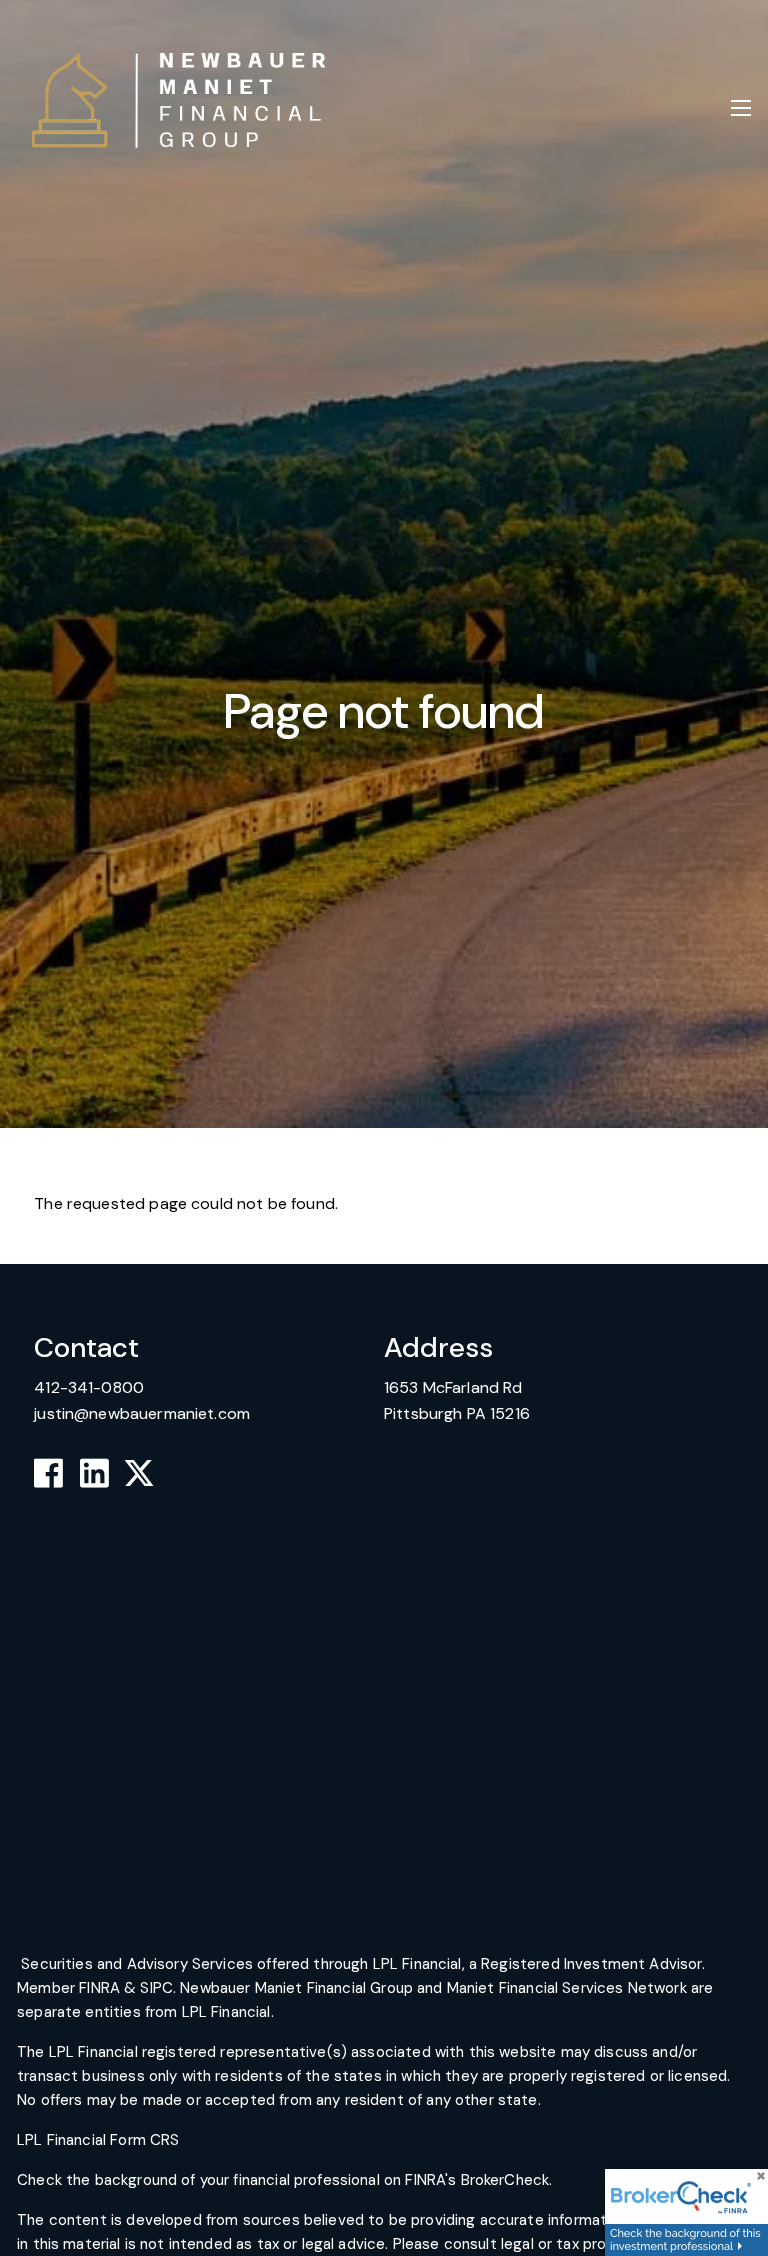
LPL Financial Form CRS (100, 2140)
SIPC (156, 1988)
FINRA (99, 1988)
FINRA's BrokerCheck (477, 2180)
